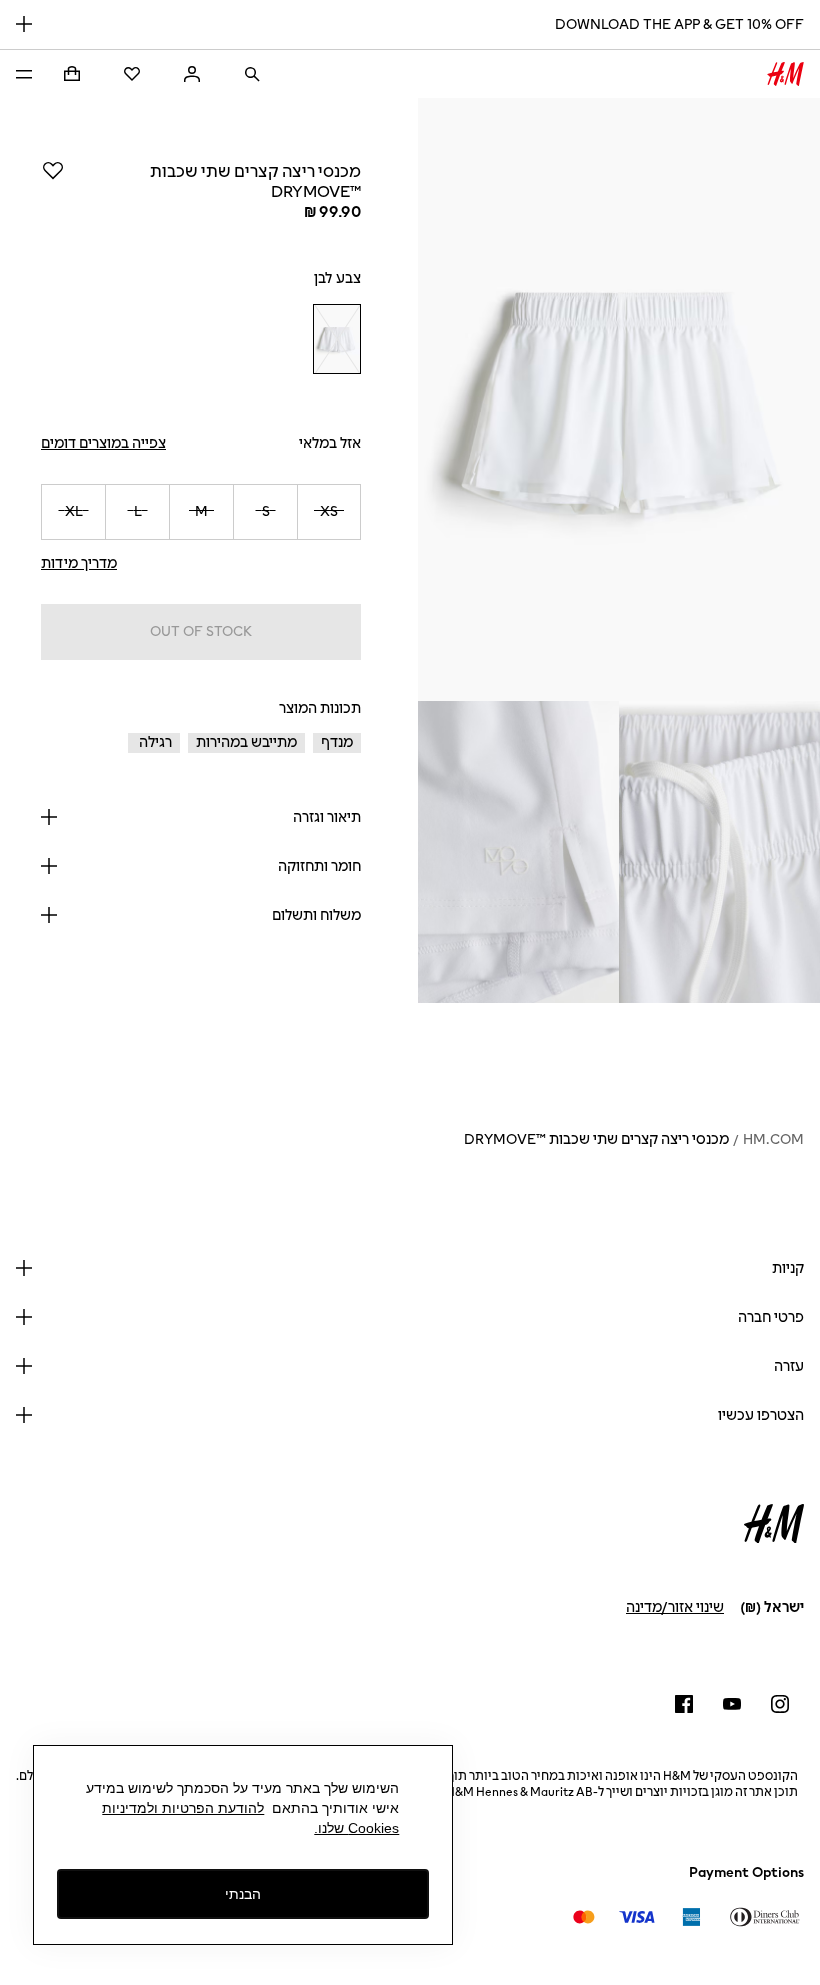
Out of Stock (201, 631)
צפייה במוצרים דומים (103, 443)
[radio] (337, 339)
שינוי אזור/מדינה (675, 1607)
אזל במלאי (330, 443)
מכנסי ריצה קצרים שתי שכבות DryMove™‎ (596, 1139)
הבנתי (243, 1894)
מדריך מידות (79, 563)
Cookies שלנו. (356, 1828)
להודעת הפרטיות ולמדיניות (183, 1808)
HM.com (773, 1139)
